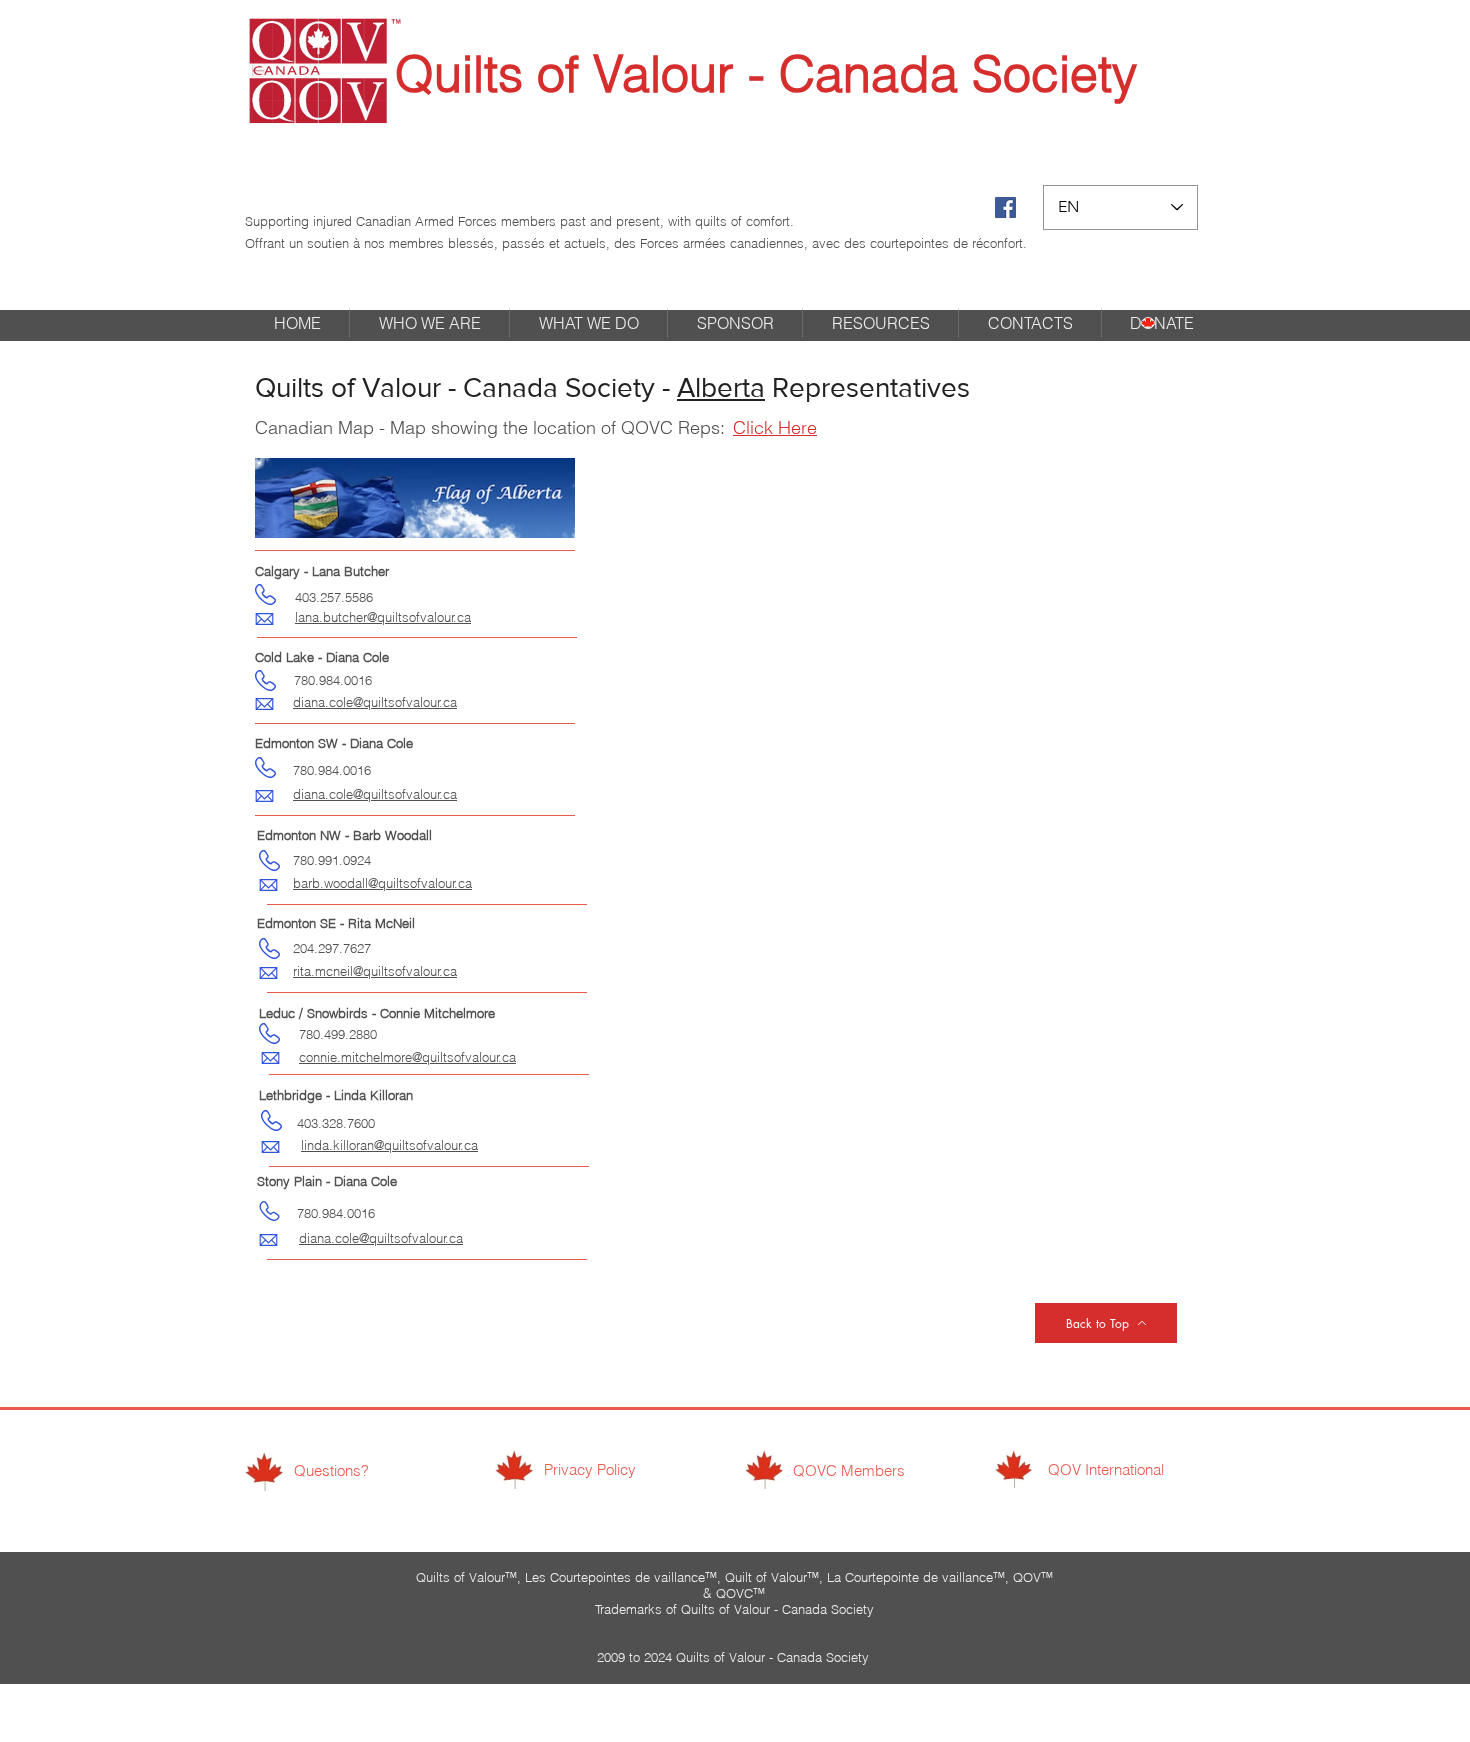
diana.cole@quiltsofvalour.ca (381, 1238)
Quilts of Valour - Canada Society (766, 74)
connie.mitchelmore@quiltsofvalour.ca (407, 1057)
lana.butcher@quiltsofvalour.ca (383, 617)
